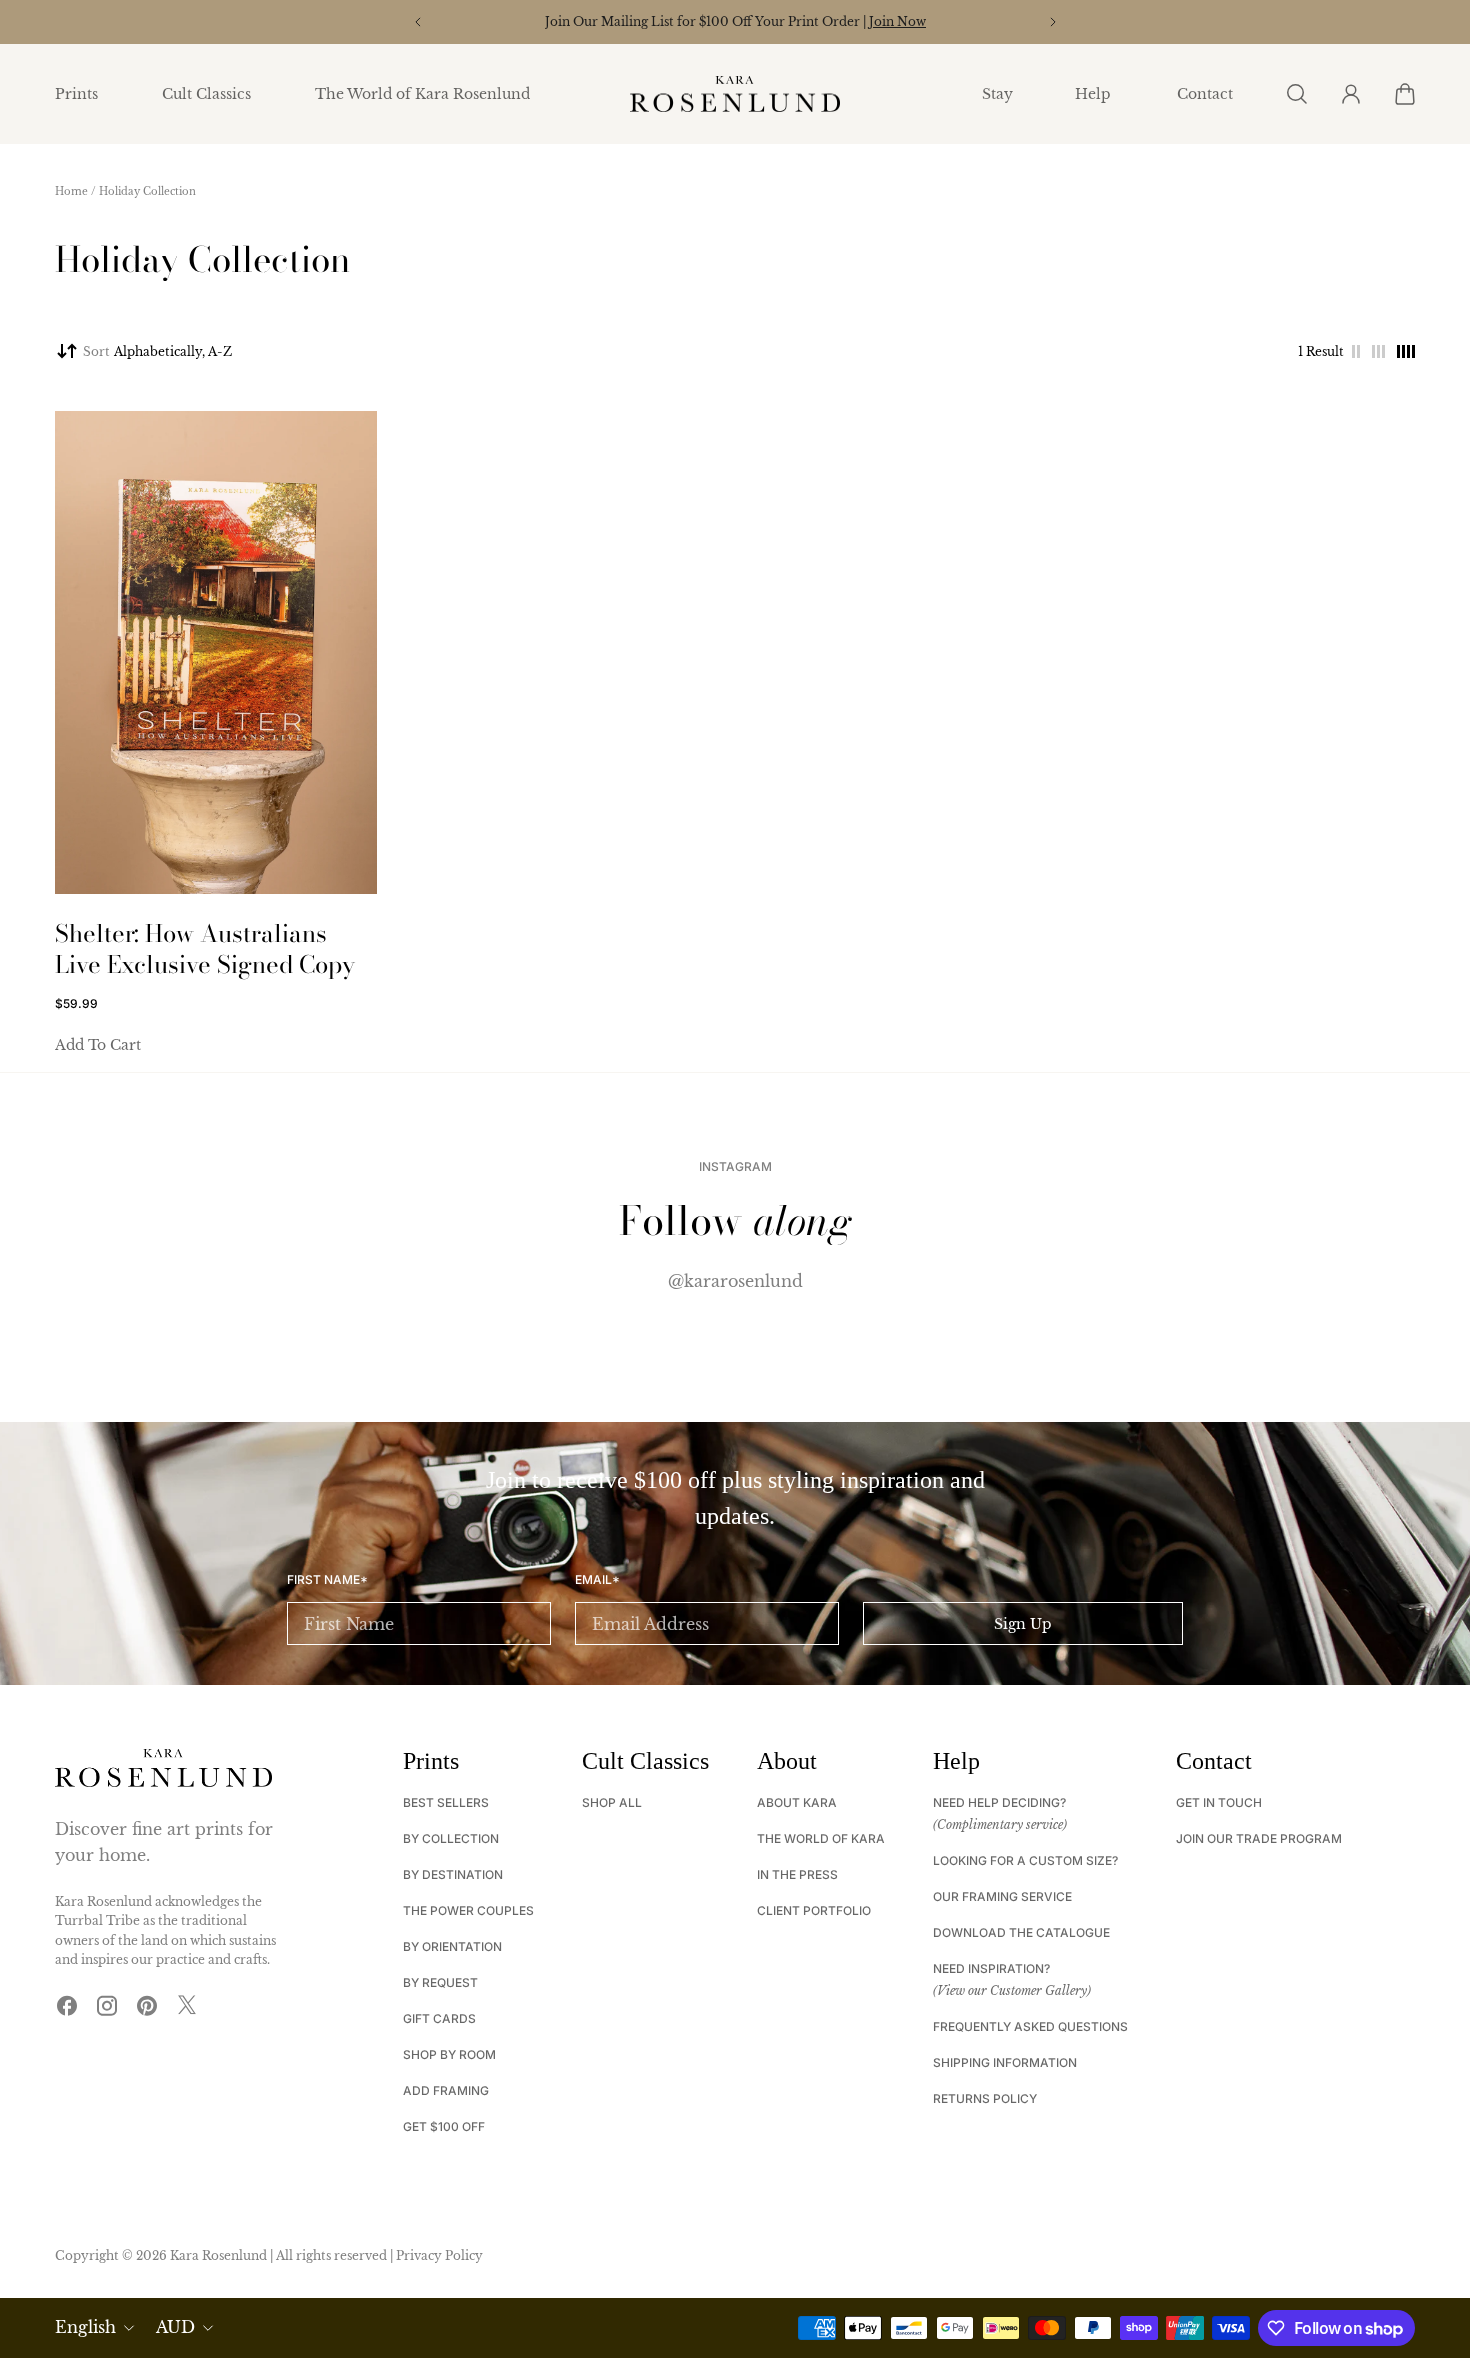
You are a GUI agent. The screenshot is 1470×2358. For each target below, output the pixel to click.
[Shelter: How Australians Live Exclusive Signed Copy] (216, 652)
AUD (175, 2327)
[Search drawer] (1296, 94)
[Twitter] (187, 2005)
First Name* (327, 1580)
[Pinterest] (147, 2005)
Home (71, 191)
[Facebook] (67, 2005)
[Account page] (1350, 94)
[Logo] (735, 94)
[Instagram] (107, 2005)
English (85, 2327)
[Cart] (1404, 94)
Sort (157, 351)
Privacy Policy (439, 2255)
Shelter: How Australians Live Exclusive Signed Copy (205, 949)
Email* (597, 1580)
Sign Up (1023, 1624)
